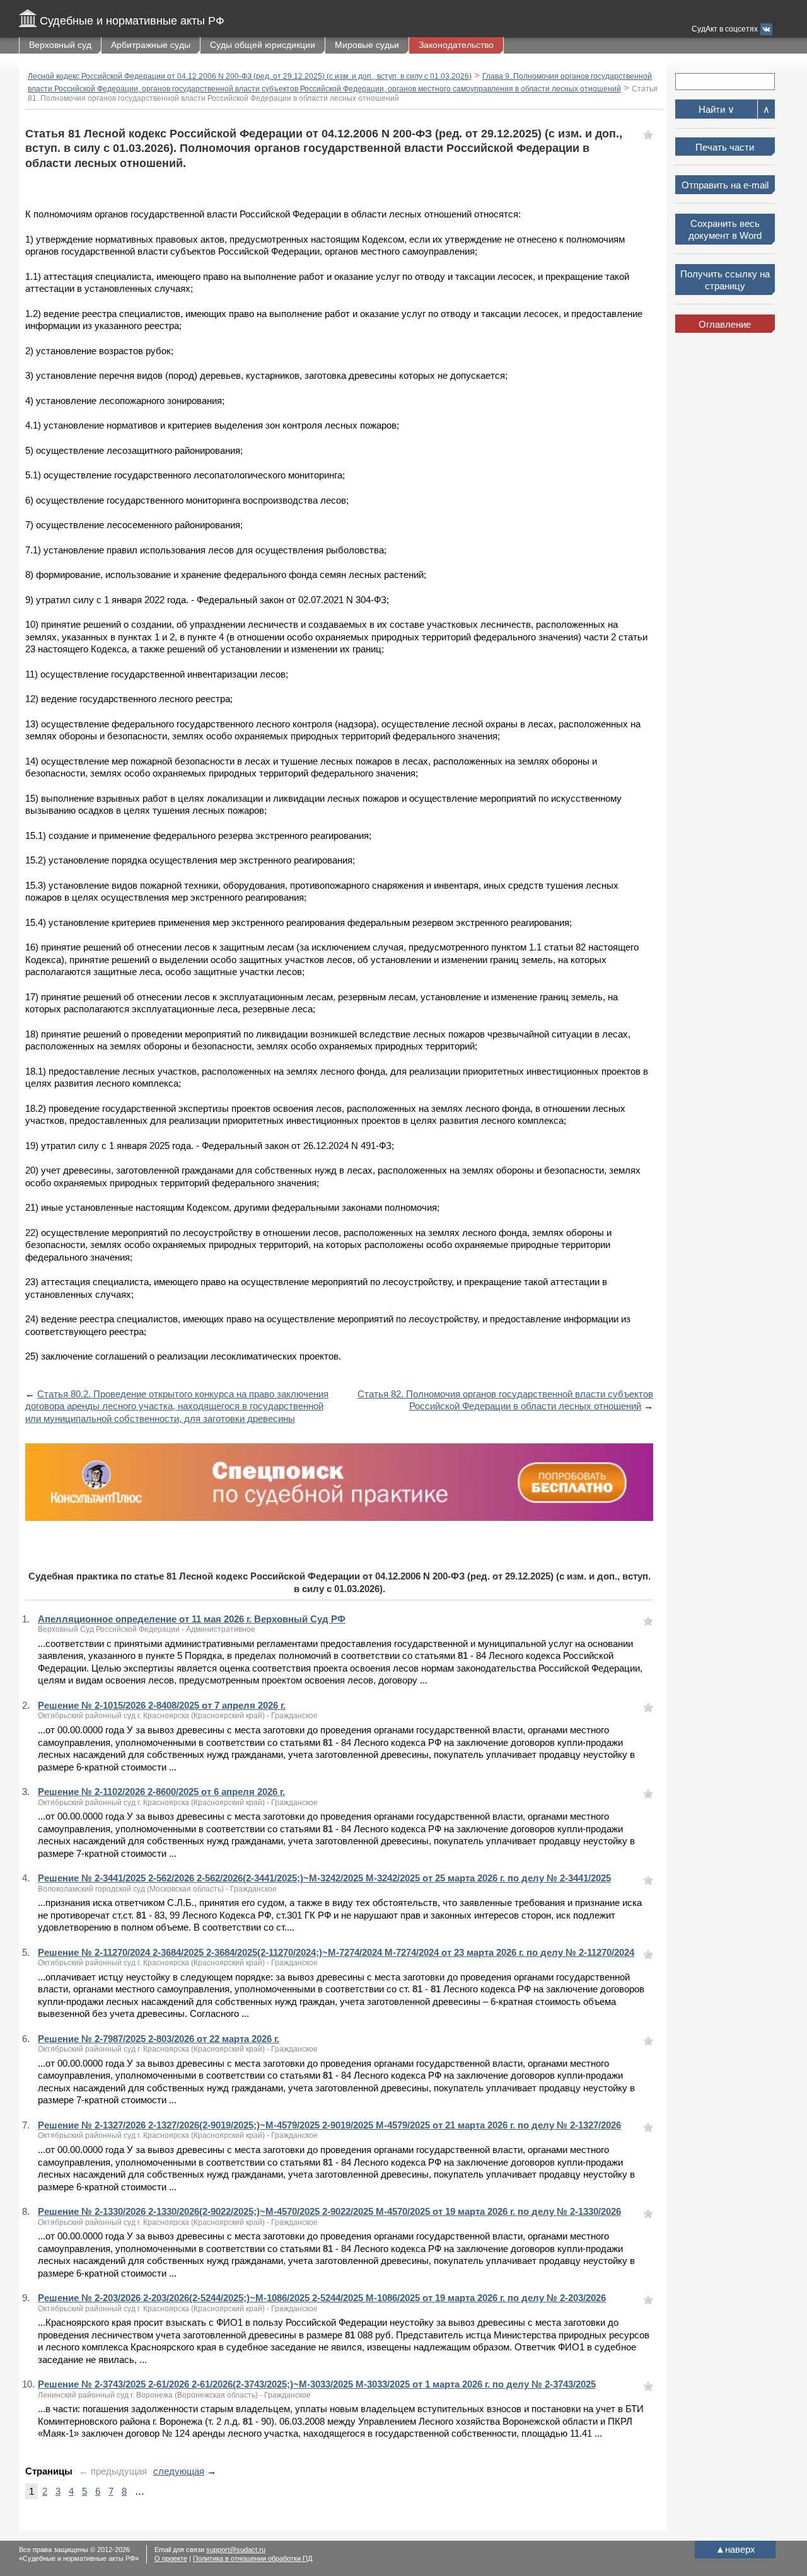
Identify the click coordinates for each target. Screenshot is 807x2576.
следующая (179, 2471)
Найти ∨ (717, 109)
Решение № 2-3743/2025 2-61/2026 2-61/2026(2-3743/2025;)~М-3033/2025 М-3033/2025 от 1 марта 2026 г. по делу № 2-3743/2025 (317, 2384)
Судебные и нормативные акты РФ (132, 21)
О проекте (171, 2558)
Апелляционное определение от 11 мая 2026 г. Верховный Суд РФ (192, 1619)
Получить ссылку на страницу (725, 280)
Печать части (725, 147)
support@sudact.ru (236, 2550)
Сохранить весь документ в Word (725, 230)
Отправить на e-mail (725, 185)
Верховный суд (60, 45)
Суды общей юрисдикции (263, 45)
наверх (735, 2549)
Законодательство (456, 45)
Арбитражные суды (151, 45)
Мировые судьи (367, 45)
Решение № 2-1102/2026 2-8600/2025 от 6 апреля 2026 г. (161, 1792)
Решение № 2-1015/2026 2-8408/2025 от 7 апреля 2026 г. (162, 1705)
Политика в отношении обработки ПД (253, 2558)
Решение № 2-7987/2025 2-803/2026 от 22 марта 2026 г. (159, 2039)
